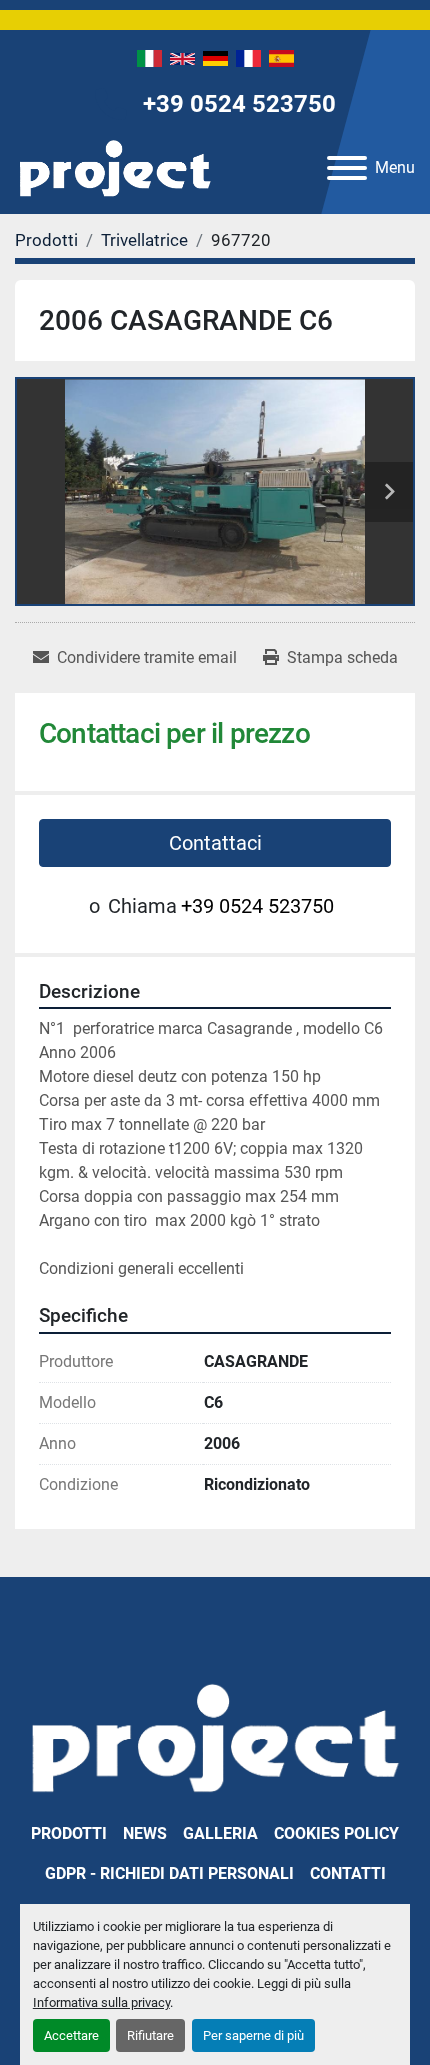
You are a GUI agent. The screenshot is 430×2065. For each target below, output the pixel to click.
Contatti (348, 1873)
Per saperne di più (253, 2035)
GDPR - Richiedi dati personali (169, 1873)
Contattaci (215, 843)
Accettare (71, 2035)
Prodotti (69, 1833)
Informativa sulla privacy (101, 2002)
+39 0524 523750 (239, 104)
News (145, 1833)
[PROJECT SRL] (215, 1736)
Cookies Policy (336, 1833)
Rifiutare (150, 2035)
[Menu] (347, 168)
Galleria (220, 1833)
